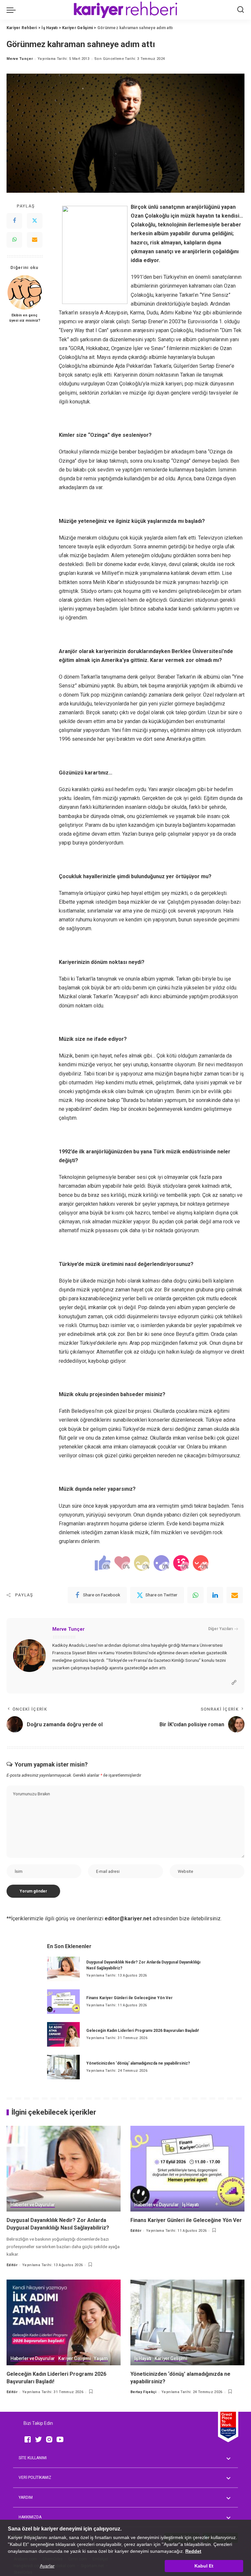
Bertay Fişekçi (143, 2392)
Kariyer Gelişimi (75, 2359)
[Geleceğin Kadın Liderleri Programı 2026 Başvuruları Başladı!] (63, 2034)
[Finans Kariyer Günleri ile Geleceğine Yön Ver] (63, 2002)
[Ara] (241, 10)
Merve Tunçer (20, 59)
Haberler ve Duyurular (33, 2205)
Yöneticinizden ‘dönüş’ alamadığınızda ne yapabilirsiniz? (138, 2063)
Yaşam (101, 2359)
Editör (12, 2265)
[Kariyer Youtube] (60, 2439)
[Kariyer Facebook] (28, 2439)
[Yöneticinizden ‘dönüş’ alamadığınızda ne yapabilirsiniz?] (63, 2067)
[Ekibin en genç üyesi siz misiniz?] (25, 292)
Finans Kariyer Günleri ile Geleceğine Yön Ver (129, 1998)
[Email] (35, 240)
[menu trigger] (13, 10)
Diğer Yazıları (220, 1629)
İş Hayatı (191, 2205)
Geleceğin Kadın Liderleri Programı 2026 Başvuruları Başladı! (142, 2031)
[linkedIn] (215, 1595)
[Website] (234, 1683)
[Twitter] (35, 221)
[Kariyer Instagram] (49, 2439)
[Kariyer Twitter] (38, 2439)
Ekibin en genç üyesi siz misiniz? (25, 318)
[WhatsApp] (14, 240)
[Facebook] (14, 221)
